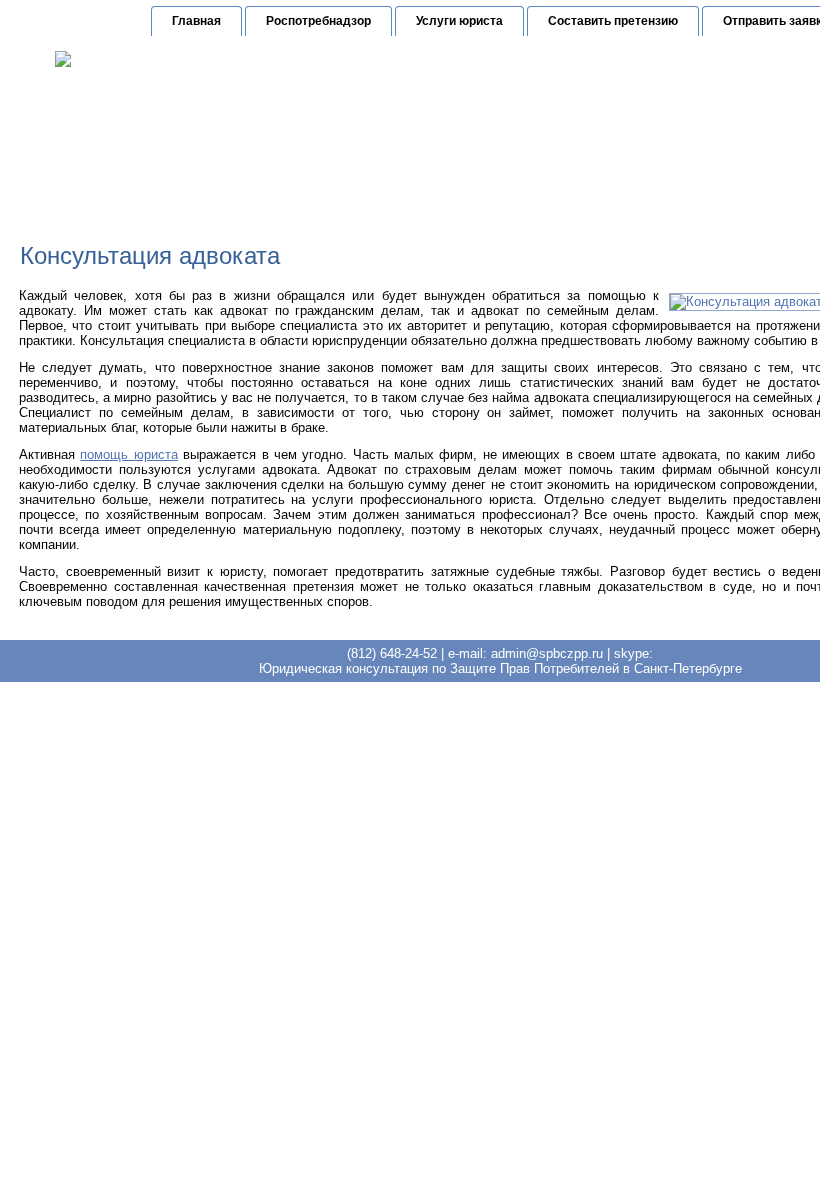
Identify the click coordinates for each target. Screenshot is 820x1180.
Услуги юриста (459, 21)
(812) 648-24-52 (511, 124)
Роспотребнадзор (318, 21)
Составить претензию (613, 21)
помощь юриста (128, 454)
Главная (196, 21)
